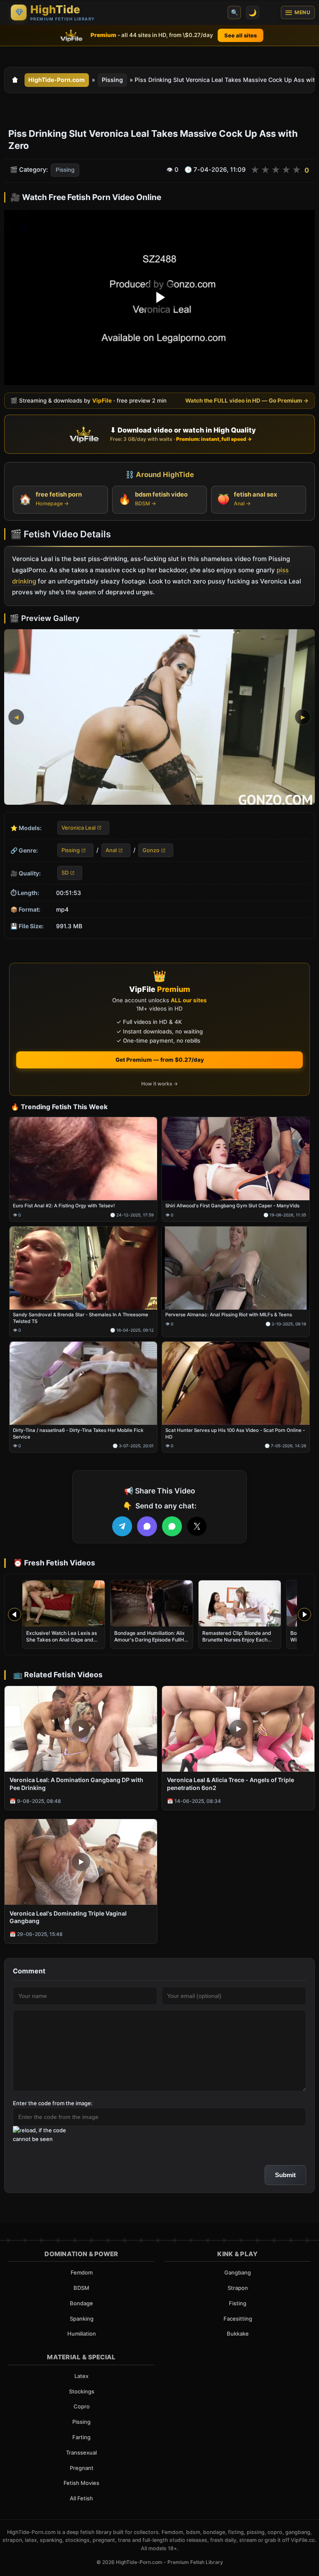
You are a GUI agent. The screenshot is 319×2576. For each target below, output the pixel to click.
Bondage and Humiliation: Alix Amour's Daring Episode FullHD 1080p (151, 1640)
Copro (82, 2406)
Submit (285, 2175)
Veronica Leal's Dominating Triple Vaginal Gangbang (68, 1917)
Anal (111, 850)
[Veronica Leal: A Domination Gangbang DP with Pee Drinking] (81, 1729)
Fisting (238, 2303)
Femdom (82, 2272)
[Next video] (304, 1614)
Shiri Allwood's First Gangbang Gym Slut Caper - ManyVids (232, 1206)
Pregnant (82, 2468)
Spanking (82, 2319)
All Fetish (81, 2498)
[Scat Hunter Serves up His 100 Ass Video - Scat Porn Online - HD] (236, 1383)
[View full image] (159, 717)
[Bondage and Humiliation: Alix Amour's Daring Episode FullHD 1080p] (152, 1603)
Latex (81, 2376)
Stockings (82, 2391)
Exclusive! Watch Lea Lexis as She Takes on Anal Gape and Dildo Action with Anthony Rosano (61, 1643)
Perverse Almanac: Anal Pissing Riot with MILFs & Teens (229, 1315)
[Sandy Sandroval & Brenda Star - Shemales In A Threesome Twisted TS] (83, 1268)
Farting (81, 2437)
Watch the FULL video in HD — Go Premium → (247, 400)
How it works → (159, 1084)
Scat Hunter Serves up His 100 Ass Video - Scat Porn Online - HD (235, 1434)
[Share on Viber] (147, 1526)
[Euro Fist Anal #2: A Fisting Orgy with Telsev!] (83, 1159)
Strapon (238, 2288)
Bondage (81, 2303)
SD (65, 873)
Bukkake (238, 2334)
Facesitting (238, 2319)
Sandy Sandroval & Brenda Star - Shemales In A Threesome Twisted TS (81, 1318)
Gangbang (238, 2272)
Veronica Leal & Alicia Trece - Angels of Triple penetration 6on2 (231, 1784)
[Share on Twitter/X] (197, 1526)
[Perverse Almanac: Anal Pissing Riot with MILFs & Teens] (236, 1268)
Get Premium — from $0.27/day (160, 1060)
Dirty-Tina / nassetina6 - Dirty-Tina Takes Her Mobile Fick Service (78, 1434)
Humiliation (82, 2334)
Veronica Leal (79, 827)
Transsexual (81, 2452)
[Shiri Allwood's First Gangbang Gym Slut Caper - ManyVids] (236, 1159)
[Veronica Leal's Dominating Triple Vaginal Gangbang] (81, 1862)
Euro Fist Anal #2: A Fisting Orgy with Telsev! (64, 1206)
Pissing (112, 80)
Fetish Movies (81, 2483)
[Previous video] (15, 1614)
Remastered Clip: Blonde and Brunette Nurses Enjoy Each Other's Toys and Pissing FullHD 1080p (240, 1643)
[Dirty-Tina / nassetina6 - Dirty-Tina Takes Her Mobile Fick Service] (83, 1383)
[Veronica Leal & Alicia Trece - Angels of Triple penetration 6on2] (238, 1729)
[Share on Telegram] (122, 1526)
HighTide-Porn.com (56, 80)
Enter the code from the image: (53, 2103)
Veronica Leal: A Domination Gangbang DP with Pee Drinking (76, 1784)
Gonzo (151, 850)
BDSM (81, 2288)
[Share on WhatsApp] (172, 1526)
